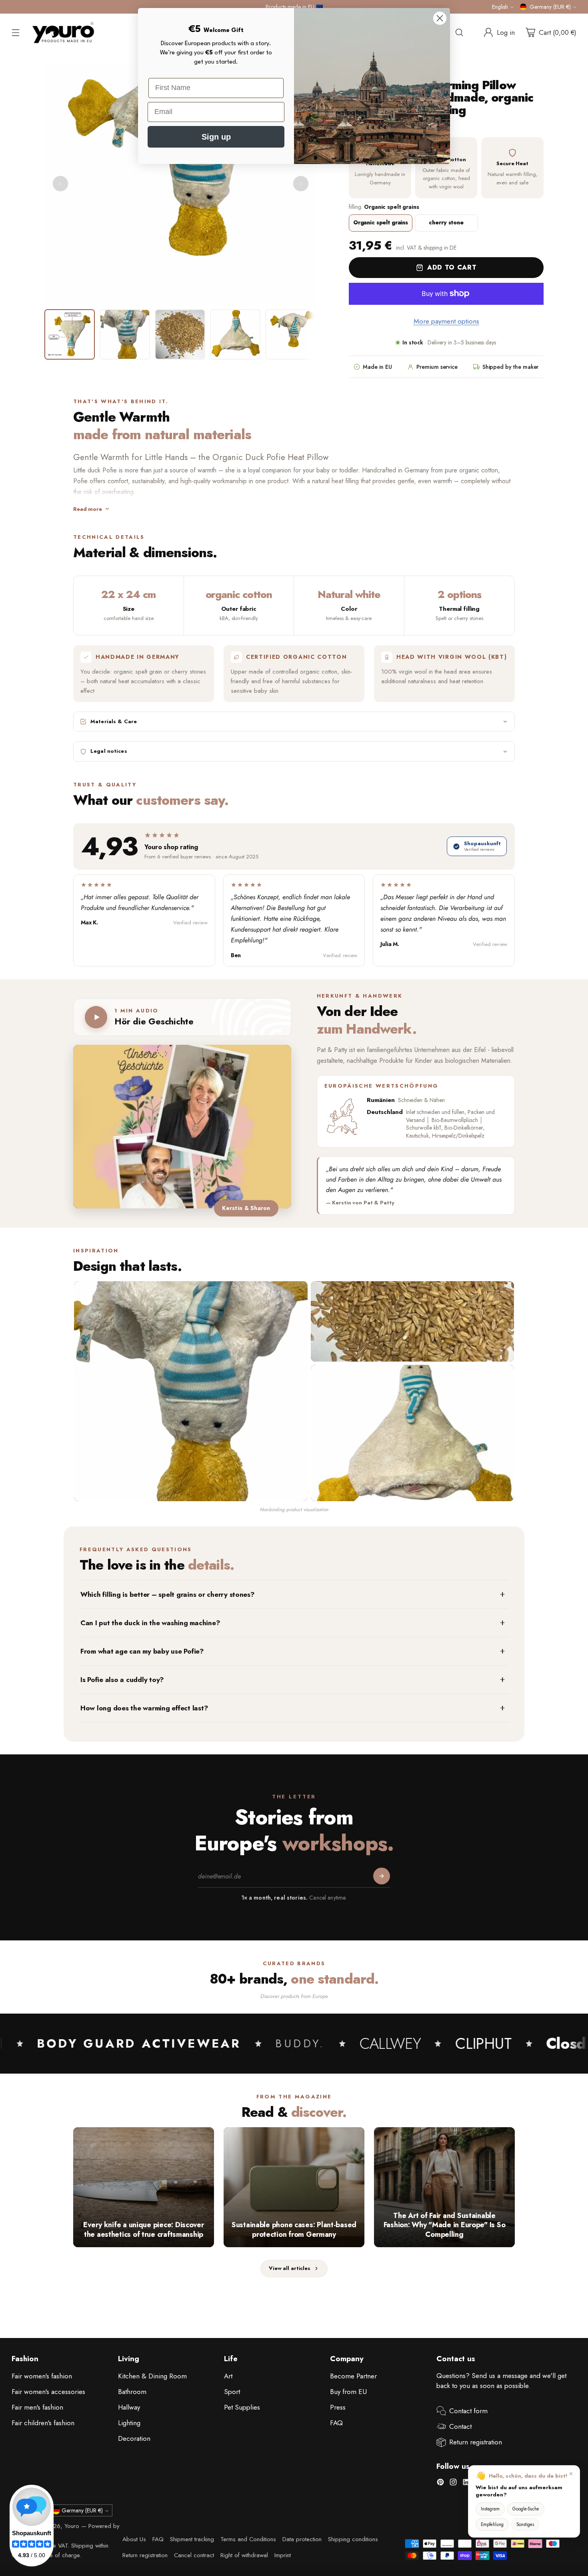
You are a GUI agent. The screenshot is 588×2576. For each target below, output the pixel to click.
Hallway (129, 2407)
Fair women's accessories (48, 2392)
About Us (134, 2539)
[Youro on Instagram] (453, 2484)
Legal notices (109, 751)
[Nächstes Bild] (301, 184)
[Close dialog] (440, 18)
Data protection (302, 2539)
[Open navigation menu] (16, 32)
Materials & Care (114, 721)
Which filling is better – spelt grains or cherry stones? (168, 1594)
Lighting (129, 2423)
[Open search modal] (459, 32)
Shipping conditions (353, 2539)
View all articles (290, 2268)
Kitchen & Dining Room (152, 2376)
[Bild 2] (125, 334)
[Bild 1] (70, 334)
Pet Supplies (242, 2407)
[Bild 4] (235, 334)
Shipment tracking (192, 2539)
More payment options (446, 321)
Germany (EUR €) (550, 7)
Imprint (283, 2555)
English (500, 7)
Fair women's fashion (42, 2376)
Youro (72, 2526)
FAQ (336, 2423)
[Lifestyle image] (412, 1433)
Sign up (216, 137)
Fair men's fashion (37, 2407)
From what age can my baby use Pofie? (142, 1651)
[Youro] (63, 33)
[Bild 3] (180, 334)
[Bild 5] (290, 334)
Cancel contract (194, 2555)
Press (338, 2407)
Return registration (476, 2442)
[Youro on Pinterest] (440, 2484)
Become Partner (353, 2376)
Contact (460, 2426)
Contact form (468, 2411)
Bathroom (132, 2392)
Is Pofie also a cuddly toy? (122, 1680)
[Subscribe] (382, 1876)
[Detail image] (412, 1321)
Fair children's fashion (43, 2423)
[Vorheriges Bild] (60, 184)
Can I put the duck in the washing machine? (150, 1623)
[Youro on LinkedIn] (466, 2484)
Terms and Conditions (248, 2539)
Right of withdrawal (244, 2555)
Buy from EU (348, 2392)
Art (228, 2376)
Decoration (134, 2438)
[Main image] (191, 1391)
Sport (232, 2392)
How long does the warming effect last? (144, 1708)
